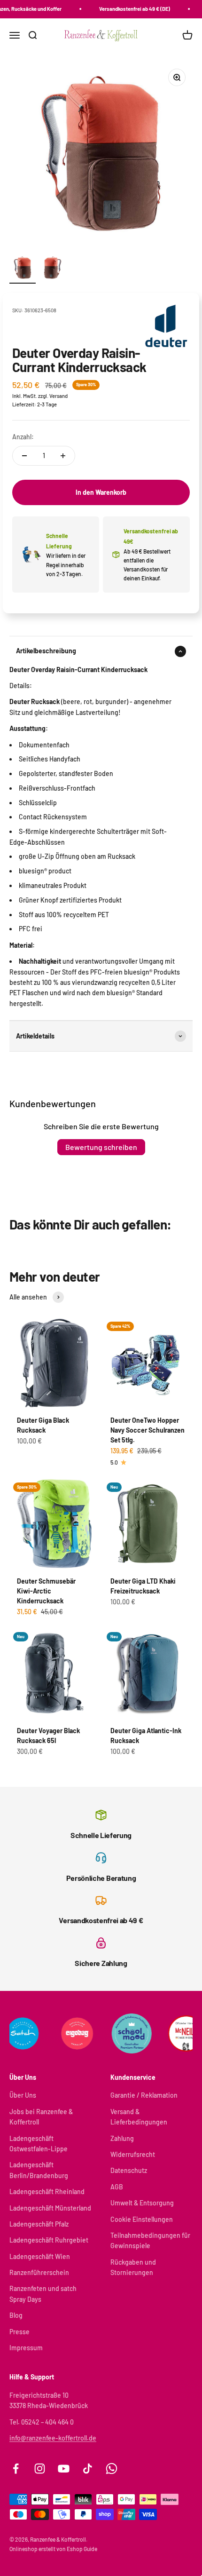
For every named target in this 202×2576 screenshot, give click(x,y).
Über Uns (23, 2095)
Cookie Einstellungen (142, 2219)
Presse (19, 2332)
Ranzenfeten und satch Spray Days (43, 2294)
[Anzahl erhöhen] (63, 456)
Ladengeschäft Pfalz (39, 2224)
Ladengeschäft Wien (40, 2256)
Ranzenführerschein (39, 2272)
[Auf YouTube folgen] (64, 2469)
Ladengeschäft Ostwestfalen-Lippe (39, 2144)
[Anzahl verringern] (24, 456)
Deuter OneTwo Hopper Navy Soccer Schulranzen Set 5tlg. (148, 1430)
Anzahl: (23, 437)
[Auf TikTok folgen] (88, 2469)
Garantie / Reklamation (144, 2095)
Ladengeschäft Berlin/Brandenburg (39, 2170)
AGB (117, 2187)
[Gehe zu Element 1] (23, 269)
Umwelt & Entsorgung (142, 2203)
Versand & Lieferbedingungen (139, 2117)
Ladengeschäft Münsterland (50, 2208)
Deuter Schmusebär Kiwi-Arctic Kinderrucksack (46, 1591)
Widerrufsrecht (133, 2154)
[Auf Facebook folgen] (16, 2469)
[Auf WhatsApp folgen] (112, 2469)
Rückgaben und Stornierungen (133, 2267)
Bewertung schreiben (101, 1147)
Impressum (26, 2348)
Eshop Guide (82, 2549)
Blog (16, 2315)
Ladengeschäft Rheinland (47, 2192)
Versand (58, 396)
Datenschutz (129, 2170)
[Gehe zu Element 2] (53, 269)
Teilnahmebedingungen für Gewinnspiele (150, 2240)
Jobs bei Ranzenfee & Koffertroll (41, 2117)
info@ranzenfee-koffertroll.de (53, 2438)
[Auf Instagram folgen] (40, 2469)
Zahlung (122, 2138)
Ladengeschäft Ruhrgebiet (49, 2240)
